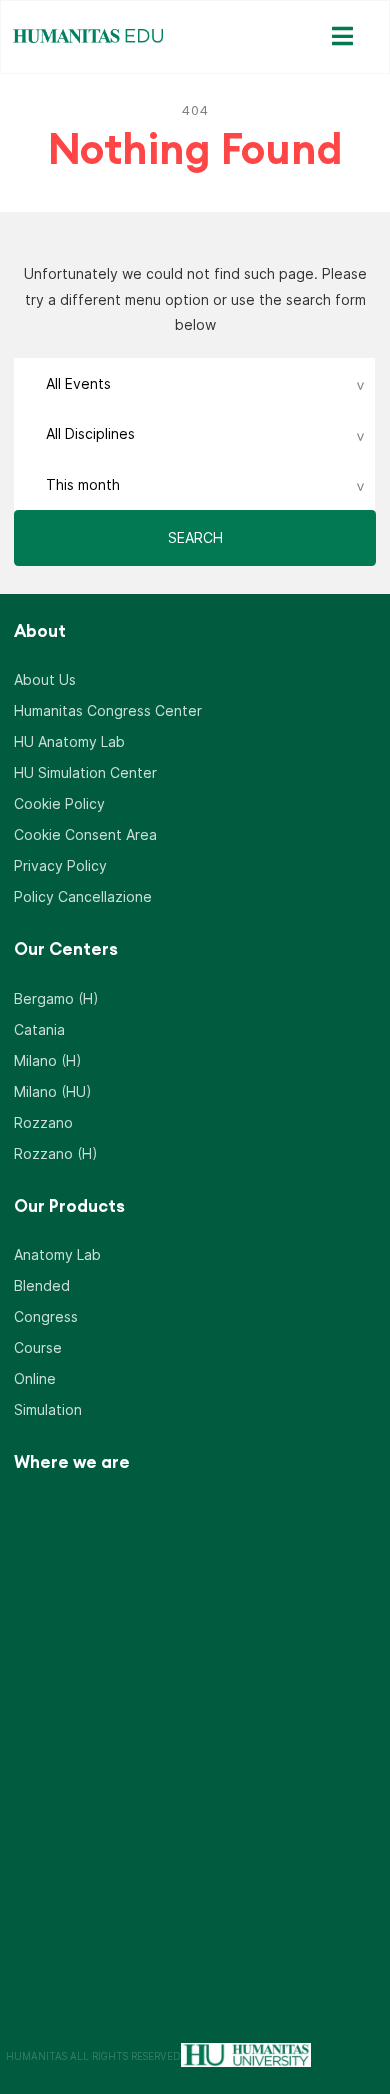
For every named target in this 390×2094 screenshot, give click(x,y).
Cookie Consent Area (85, 834)
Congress (46, 1316)
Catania (39, 1029)
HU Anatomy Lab (69, 741)
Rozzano (43, 1122)
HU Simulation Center (85, 772)
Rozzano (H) (56, 1153)
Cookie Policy (59, 803)
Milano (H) (48, 1060)
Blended (42, 1285)
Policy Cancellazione (83, 896)
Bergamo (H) (56, 998)
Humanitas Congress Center (108, 710)
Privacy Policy (60, 865)
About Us (45, 679)
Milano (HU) (53, 1091)
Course (38, 1347)
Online (35, 1378)
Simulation (48, 1409)
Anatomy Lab (57, 1254)
